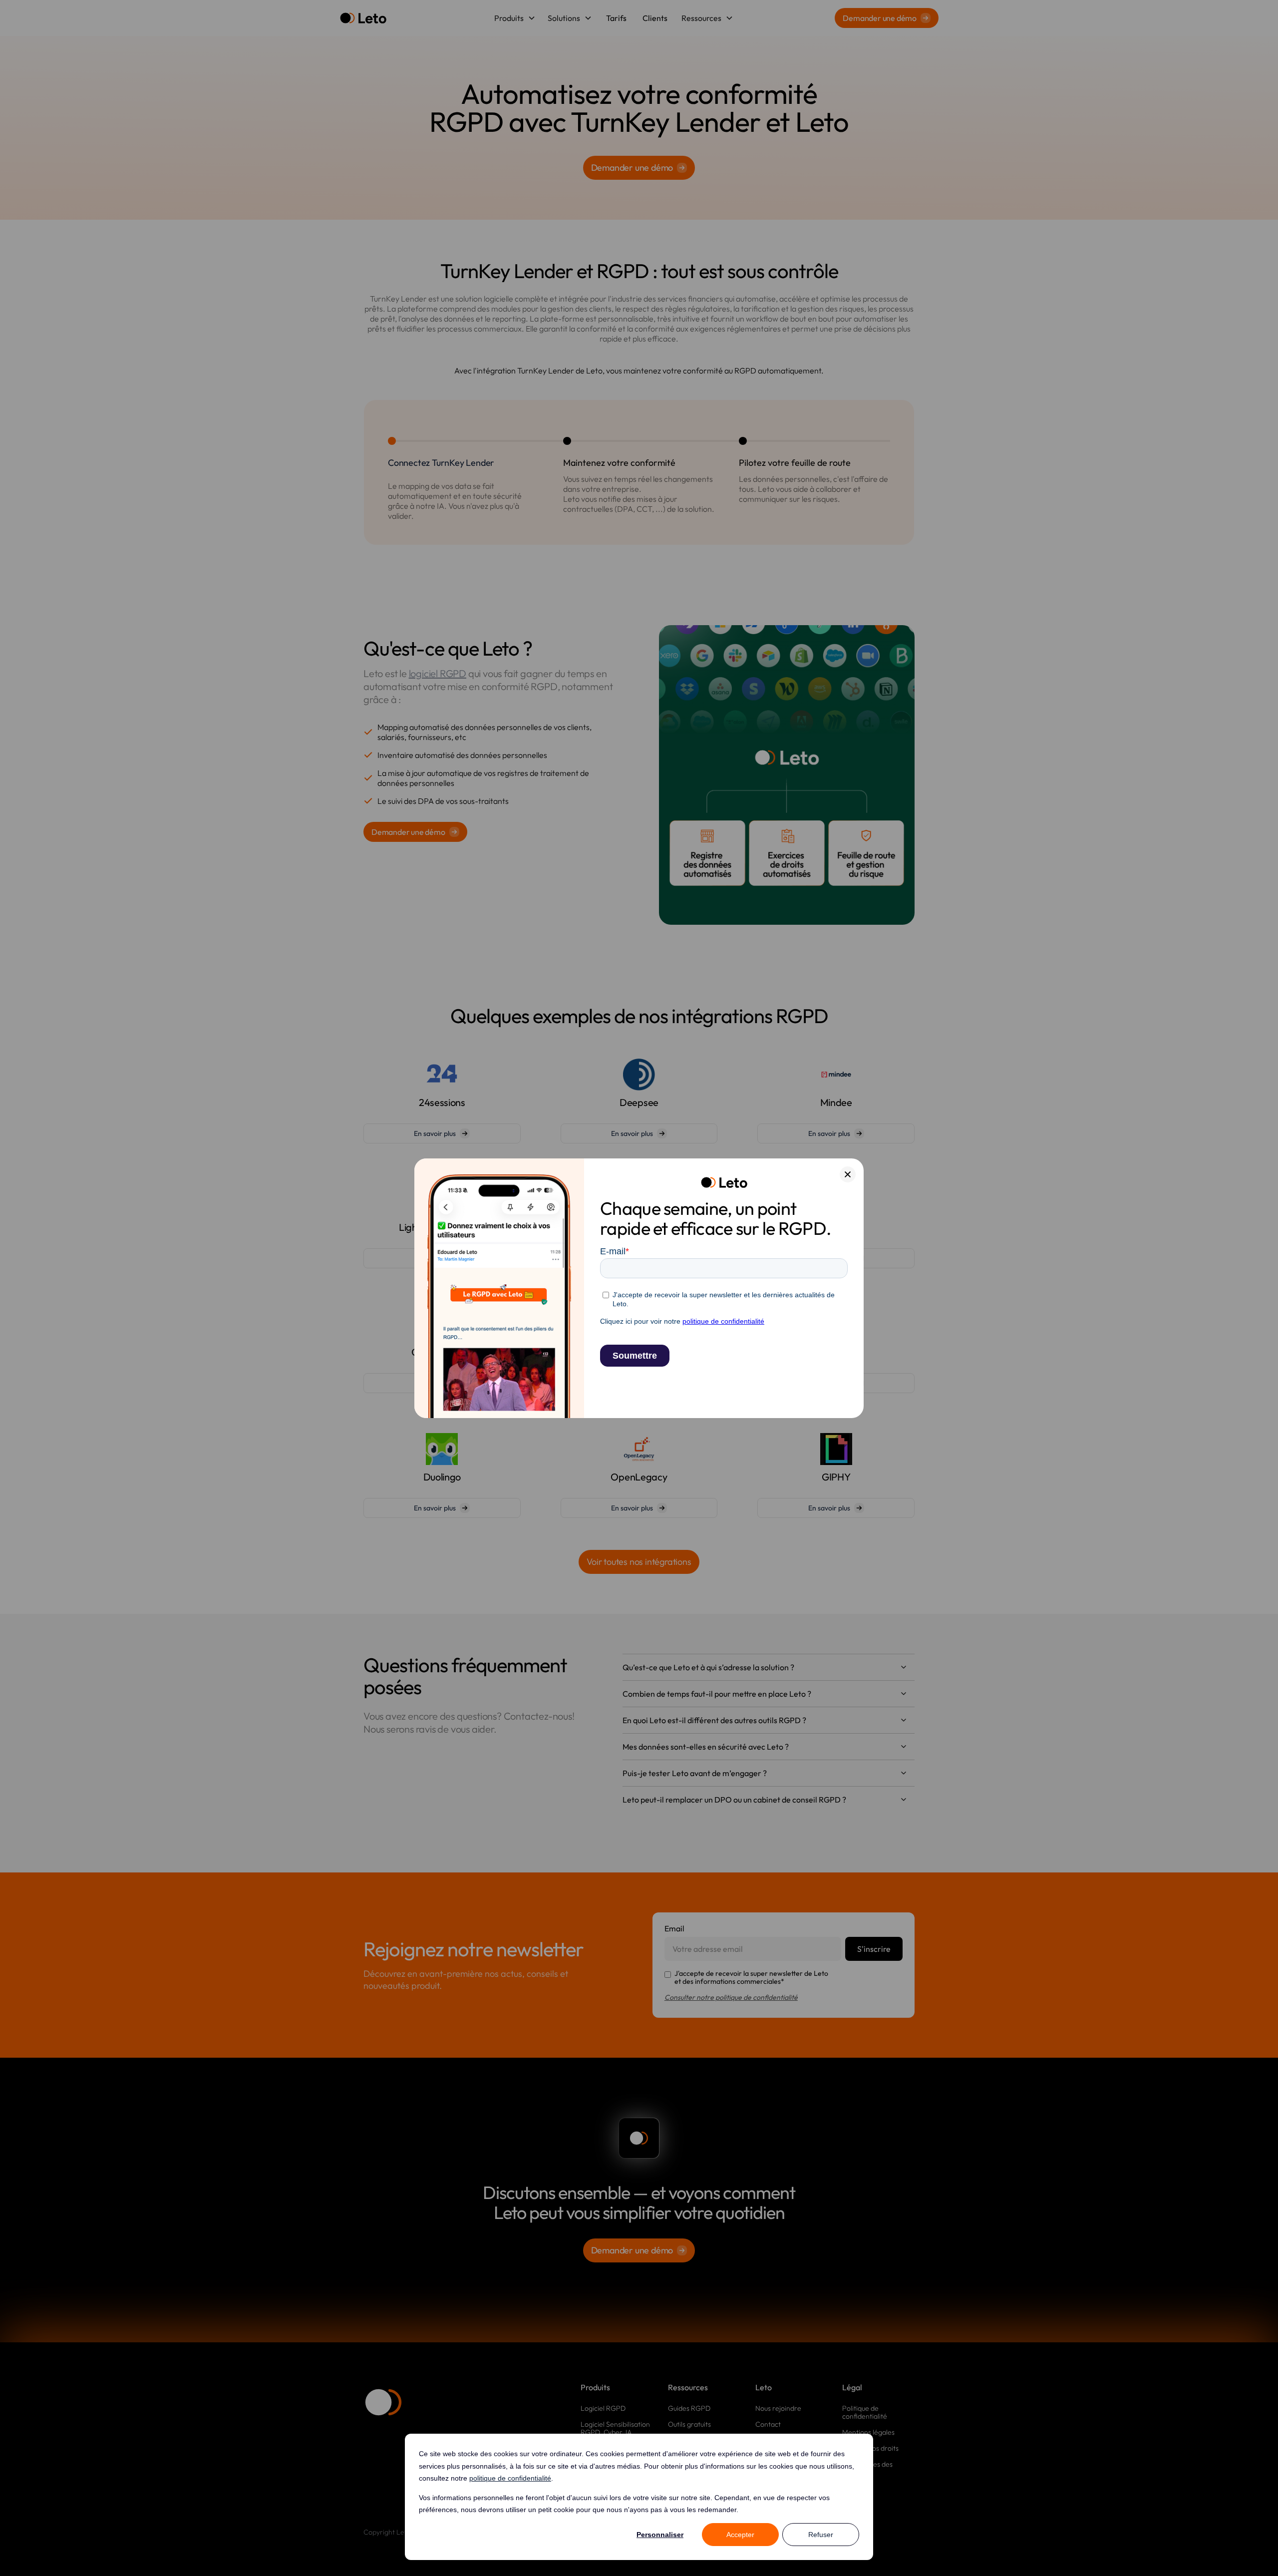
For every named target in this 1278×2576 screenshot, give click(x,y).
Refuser (821, 2535)
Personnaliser (660, 2535)
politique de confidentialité (510, 2478)
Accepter (740, 2535)
